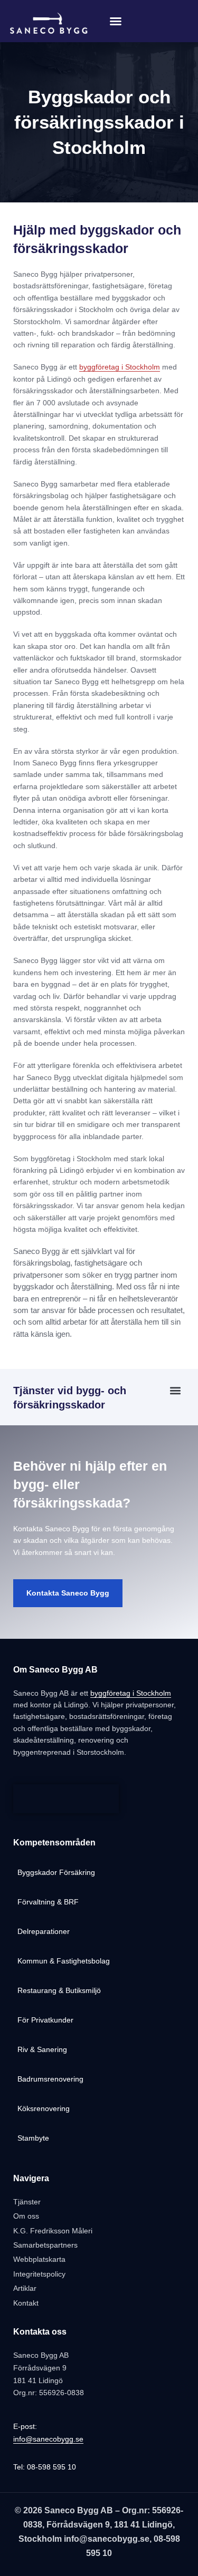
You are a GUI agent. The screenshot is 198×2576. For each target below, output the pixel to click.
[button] (116, 21)
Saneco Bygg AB (79, 2510)
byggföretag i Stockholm (120, 367)
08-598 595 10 (51, 2467)
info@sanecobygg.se (48, 2439)
